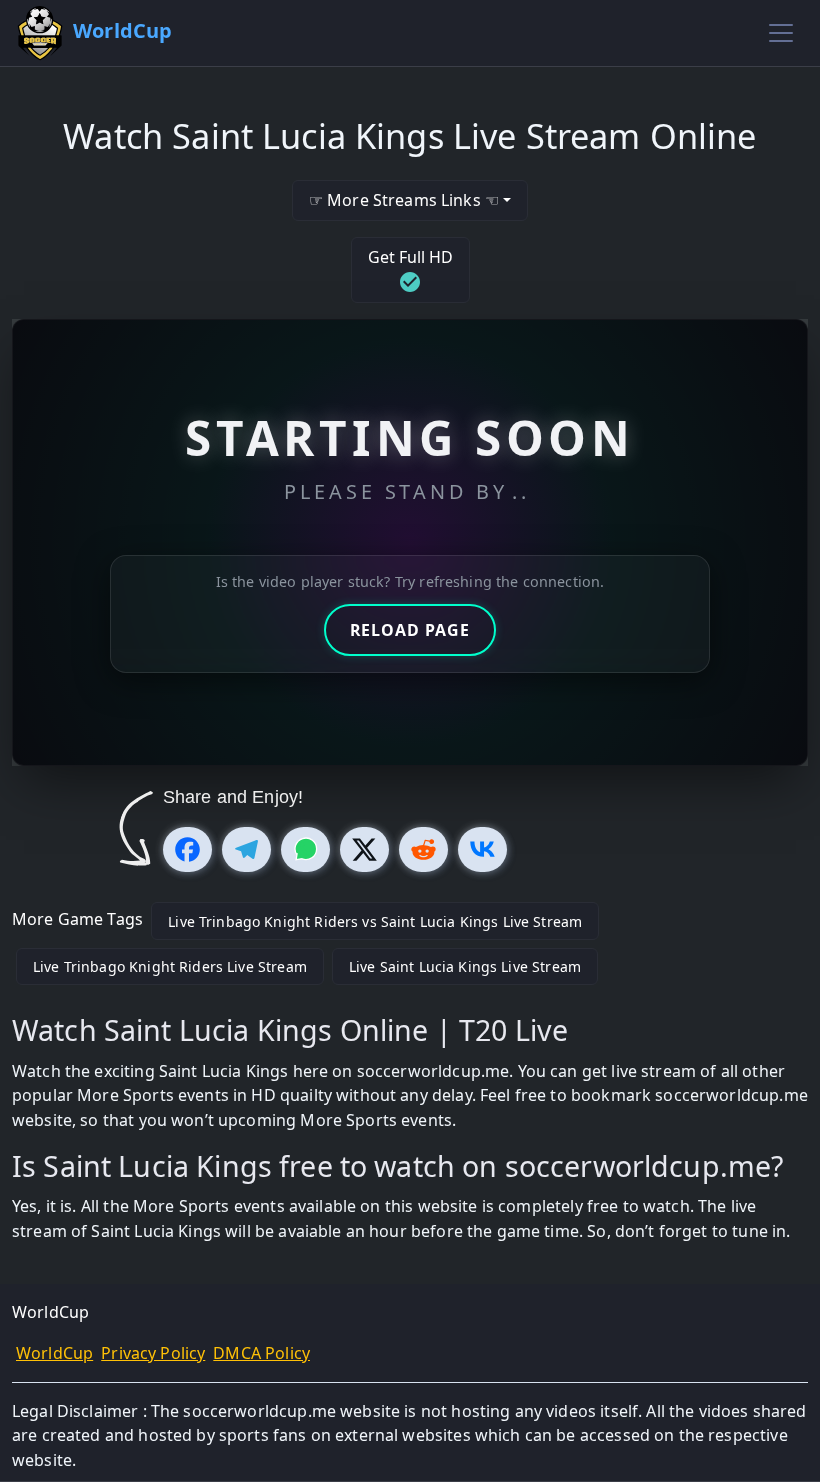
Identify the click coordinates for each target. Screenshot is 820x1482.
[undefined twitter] (364, 849)
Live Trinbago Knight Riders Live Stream (170, 966)
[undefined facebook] (187, 849)
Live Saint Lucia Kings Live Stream (465, 966)
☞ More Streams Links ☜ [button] (404, 200)
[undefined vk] (482, 849)
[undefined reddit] (423, 849)
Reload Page (410, 630)
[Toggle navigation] (781, 33)
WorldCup (54, 1353)
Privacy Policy (153, 1353)
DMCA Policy (261, 1353)
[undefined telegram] (246, 849)
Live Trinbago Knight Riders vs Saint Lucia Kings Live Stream (375, 921)
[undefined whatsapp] (305, 849)
